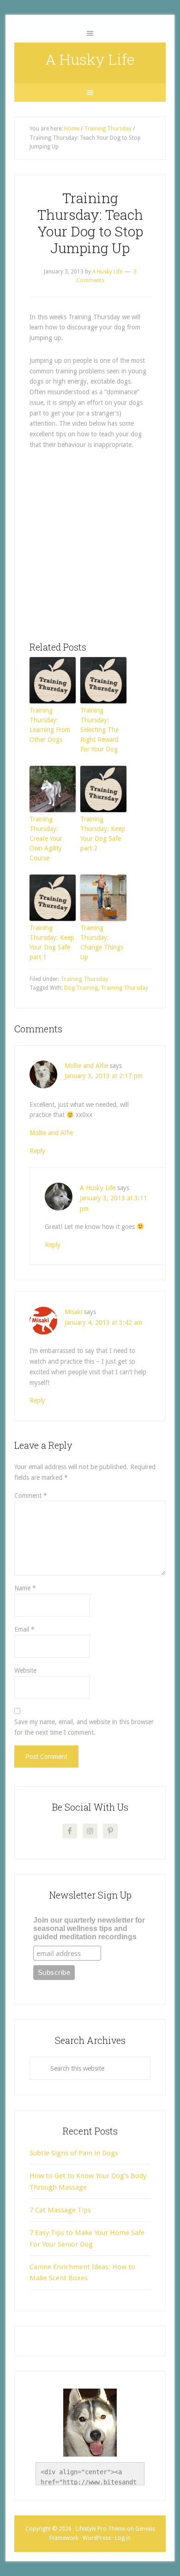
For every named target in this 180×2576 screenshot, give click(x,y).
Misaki (73, 1312)
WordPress (97, 2538)
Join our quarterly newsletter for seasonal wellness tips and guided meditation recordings (89, 1928)
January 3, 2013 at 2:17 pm (104, 1076)
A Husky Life (90, 59)
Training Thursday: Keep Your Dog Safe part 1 (52, 942)
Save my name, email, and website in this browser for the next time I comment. (84, 1727)
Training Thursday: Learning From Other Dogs (50, 725)
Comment (31, 1496)
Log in (123, 2538)
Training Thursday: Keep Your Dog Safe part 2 (103, 834)
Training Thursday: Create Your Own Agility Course (46, 838)
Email (24, 1629)
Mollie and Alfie (86, 1066)
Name (25, 1588)
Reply (37, 1151)
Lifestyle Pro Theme (101, 2529)
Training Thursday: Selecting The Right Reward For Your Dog (99, 730)
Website (25, 1670)
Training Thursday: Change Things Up (102, 942)
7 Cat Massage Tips (60, 2210)
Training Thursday (84, 979)
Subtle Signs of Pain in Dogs (74, 2153)
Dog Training (81, 988)
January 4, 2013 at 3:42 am (103, 1322)
